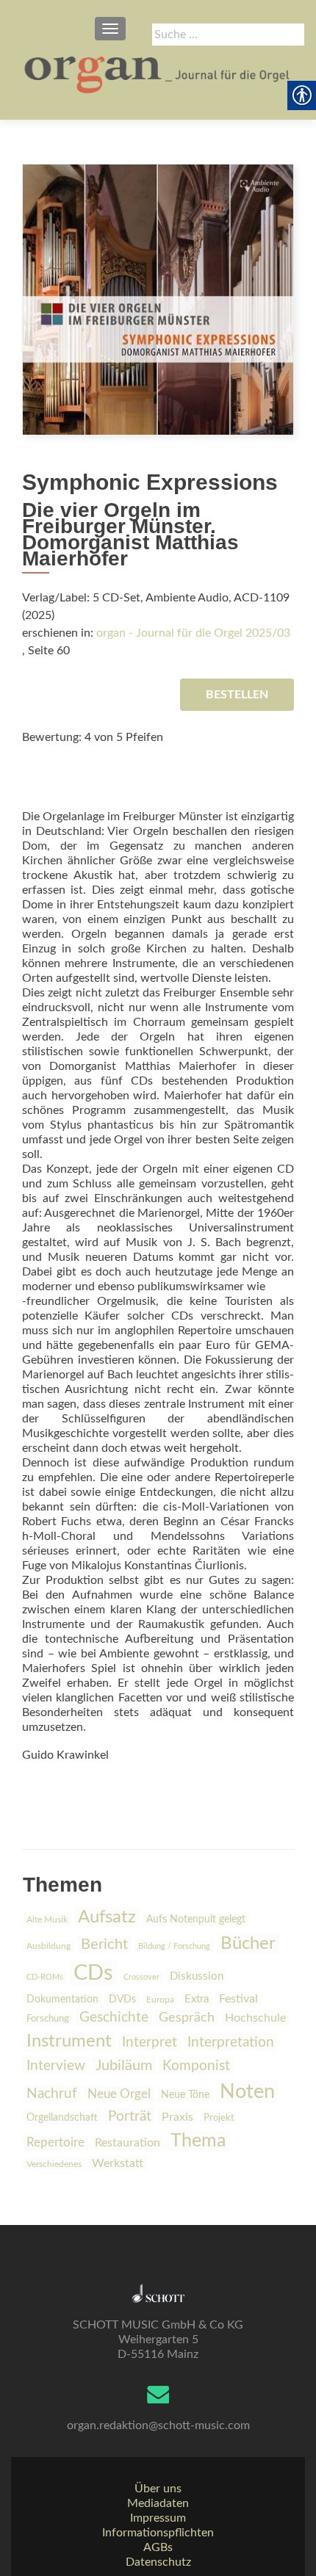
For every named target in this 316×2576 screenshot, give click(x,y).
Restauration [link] (128, 2143)
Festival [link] (238, 1999)
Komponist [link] (196, 2066)
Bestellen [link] (237, 695)
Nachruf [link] (52, 2094)
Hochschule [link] (255, 2018)
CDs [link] (93, 1973)
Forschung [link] (48, 2019)
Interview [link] (56, 2066)
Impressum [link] (158, 2518)
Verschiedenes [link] (54, 2164)
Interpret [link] (150, 2043)
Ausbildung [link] (49, 1946)
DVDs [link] (122, 2000)
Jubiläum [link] (124, 2066)
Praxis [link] (177, 2117)
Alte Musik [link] (47, 1920)
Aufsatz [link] (107, 1917)
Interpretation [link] (231, 2042)
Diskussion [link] (197, 1976)
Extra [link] (197, 1999)
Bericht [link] (104, 1944)
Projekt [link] (219, 2118)
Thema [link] (198, 2141)
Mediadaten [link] (158, 2503)
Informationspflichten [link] (158, 2533)
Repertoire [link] (55, 2143)
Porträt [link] (130, 2117)
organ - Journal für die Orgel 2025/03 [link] (193, 633)
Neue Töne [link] (185, 2095)
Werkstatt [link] (118, 2163)
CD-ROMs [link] (45, 1977)
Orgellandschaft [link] (62, 2117)
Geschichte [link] (114, 2018)
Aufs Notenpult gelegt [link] (196, 1920)
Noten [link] (247, 2092)
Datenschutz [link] (158, 2562)
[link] (158, 73)
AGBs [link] (158, 2547)
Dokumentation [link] (62, 2000)
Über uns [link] (158, 2489)
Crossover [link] (141, 1977)
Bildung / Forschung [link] (174, 1946)
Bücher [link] (248, 1944)
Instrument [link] (69, 2041)
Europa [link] (160, 2000)
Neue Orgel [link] (119, 2094)
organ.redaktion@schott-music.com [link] (158, 2425)
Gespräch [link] (187, 2018)
